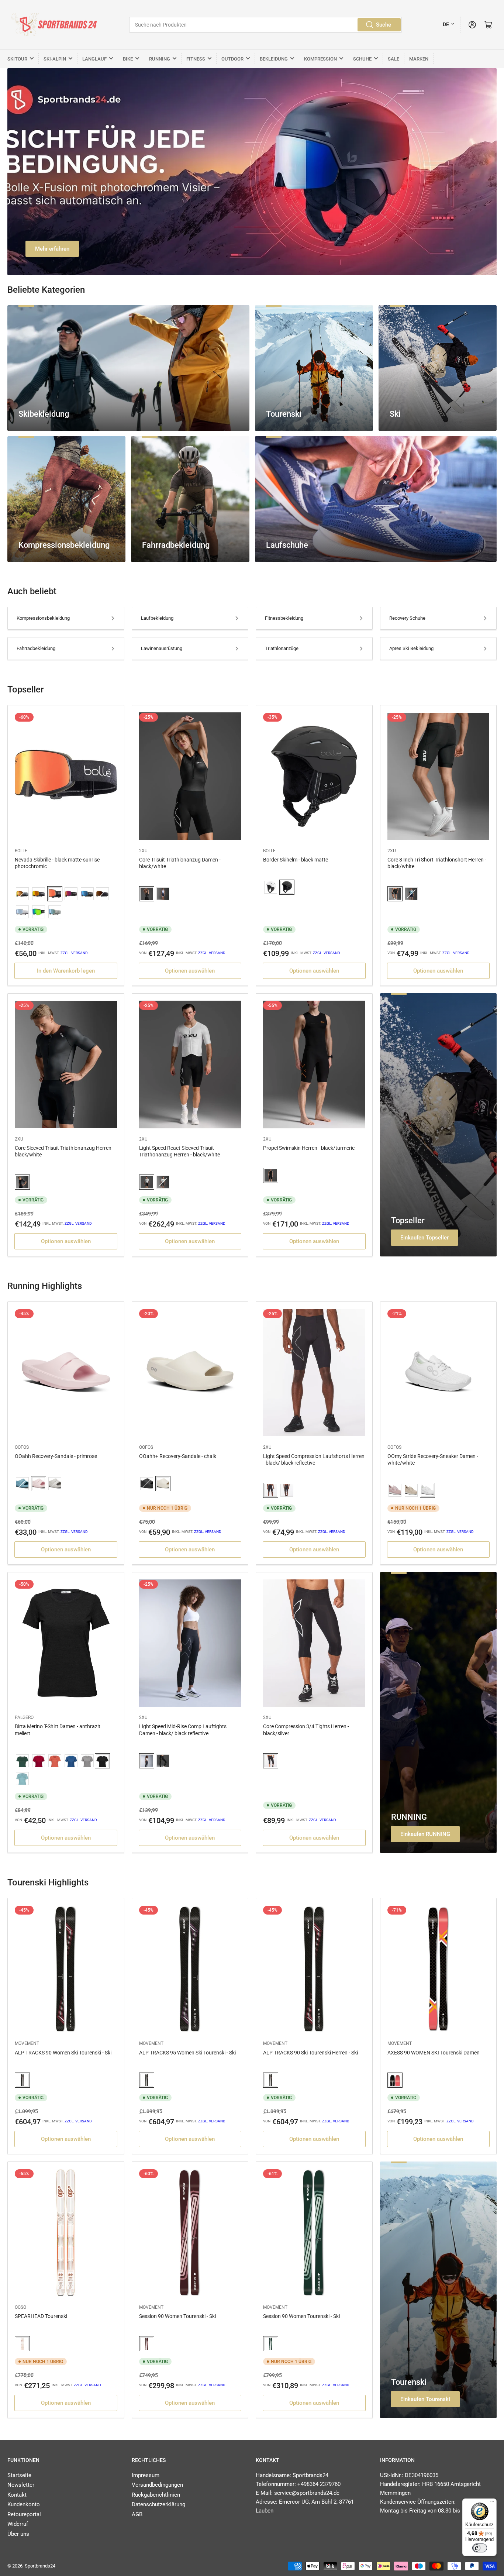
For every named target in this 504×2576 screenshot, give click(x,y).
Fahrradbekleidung (36, 648)
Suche (384, 25)
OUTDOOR (232, 59)
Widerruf (18, 2524)
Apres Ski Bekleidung (411, 648)
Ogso (20, 2307)
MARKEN (419, 59)
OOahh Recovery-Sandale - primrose (56, 1456)
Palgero (24, 1717)
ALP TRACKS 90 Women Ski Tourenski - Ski (63, 2053)
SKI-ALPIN (55, 59)
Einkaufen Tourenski (425, 2399)
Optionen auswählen (190, 971)
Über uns (18, 2534)
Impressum (146, 2475)
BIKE (128, 59)
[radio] (22, 894)
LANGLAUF (94, 59)
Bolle (21, 851)
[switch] (480, 2548)
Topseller (408, 1220)
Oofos (22, 1447)
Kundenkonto (24, 2504)
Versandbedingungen (157, 2485)
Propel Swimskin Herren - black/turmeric (309, 1148)
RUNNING (160, 59)
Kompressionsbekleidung (43, 618)
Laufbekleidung (157, 618)
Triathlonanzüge (282, 648)
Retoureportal (24, 2514)
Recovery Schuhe (407, 618)
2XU (143, 851)
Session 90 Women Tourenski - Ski (177, 2316)
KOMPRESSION (320, 59)
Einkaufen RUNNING (425, 1834)
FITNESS (196, 59)
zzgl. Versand (74, 953)
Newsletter (21, 2485)
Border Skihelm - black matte (296, 860)
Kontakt (17, 2495)
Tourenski (409, 2382)
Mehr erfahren (52, 249)
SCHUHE (362, 59)
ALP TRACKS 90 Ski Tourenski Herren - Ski (310, 2053)
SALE (393, 59)
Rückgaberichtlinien (156, 2495)
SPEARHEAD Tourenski (41, 2316)
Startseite (19, 2475)
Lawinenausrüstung (162, 648)
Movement (27, 2043)
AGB (137, 2514)
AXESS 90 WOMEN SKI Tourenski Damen (434, 2053)
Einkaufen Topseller (424, 1238)
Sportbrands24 (40, 2566)
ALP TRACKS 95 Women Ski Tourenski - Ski (187, 2053)
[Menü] (492, 2503)
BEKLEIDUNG (274, 59)
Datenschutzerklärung (158, 2504)
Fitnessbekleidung (284, 618)
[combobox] (265, 25)
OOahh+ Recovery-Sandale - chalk (178, 1456)
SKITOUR (17, 59)
